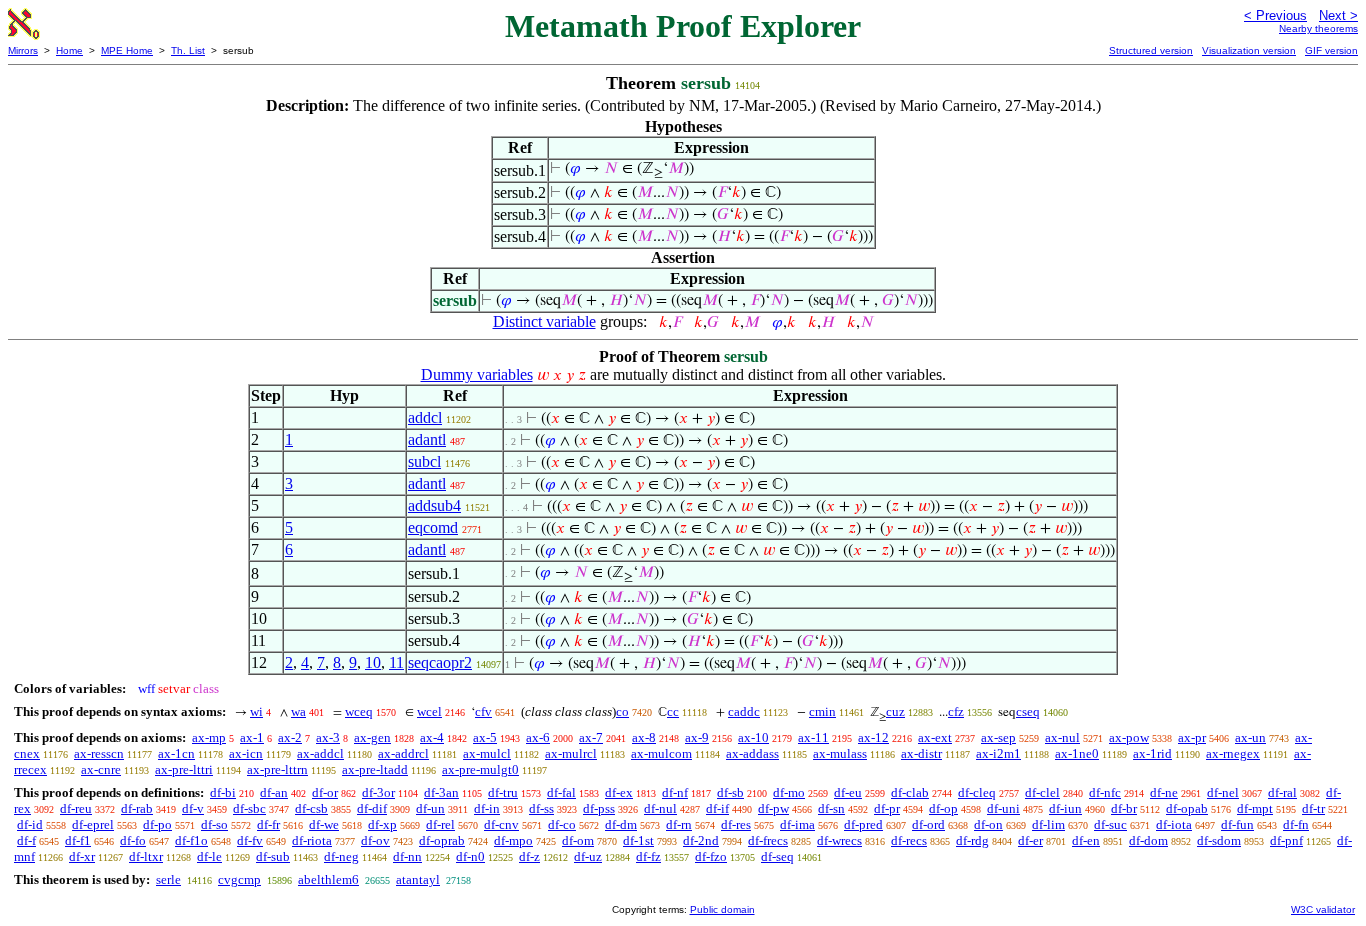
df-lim (1048, 824)
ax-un (1250, 737)
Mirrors (23, 50)
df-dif (372, 808)
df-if (717, 808)
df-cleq (977, 792)
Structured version (1151, 50)
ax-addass (752, 753)
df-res (736, 824)
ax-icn (246, 753)
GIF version (1331, 50)
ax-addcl (320, 753)
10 (373, 662)
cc (673, 711)
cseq (1028, 711)
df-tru (503, 792)
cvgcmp (239, 879)
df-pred (863, 824)
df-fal (561, 792)
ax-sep (998, 737)
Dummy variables (477, 374)
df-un (430, 808)
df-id (30, 824)
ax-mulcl (487, 753)
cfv (483, 711)
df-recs (909, 840)
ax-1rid (1152, 753)
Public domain (722, 909)
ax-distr (921, 753)
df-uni (1003, 808)
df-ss (541, 808)
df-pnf (1286, 840)
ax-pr (1192, 737)
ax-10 (753, 737)
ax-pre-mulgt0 (480, 769)
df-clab (910, 792)
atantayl (418, 879)
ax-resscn (99, 753)
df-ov (375, 840)
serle (168, 879)
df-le (209, 856)
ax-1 (252, 737)
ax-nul (1062, 737)
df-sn (831, 808)
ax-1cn (176, 753)
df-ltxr (146, 856)
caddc (744, 711)
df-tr (1313, 808)
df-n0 (470, 856)
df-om (578, 840)
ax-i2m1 (998, 753)
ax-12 (873, 737)
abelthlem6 (328, 879)
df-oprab (442, 840)
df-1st (638, 840)
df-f (26, 840)
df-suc (1110, 824)
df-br (1124, 808)
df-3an (441, 792)
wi (256, 711)
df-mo (789, 792)
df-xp (382, 824)
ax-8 (644, 737)
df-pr (887, 808)
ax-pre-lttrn (277, 769)
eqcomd (433, 527)
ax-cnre (101, 769)
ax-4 (432, 737)
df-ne (1164, 792)
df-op (943, 808)
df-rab (137, 808)
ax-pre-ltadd (375, 769)
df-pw (773, 808)
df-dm (621, 824)
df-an (274, 792)
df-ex (619, 792)
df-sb (730, 792)
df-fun (1237, 824)
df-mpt (1255, 808)
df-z (529, 856)
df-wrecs (839, 840)
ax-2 (290, 737)
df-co (562, 824)
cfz (956, 711)
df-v (193, 808)
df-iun (1065, 808)
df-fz (648, 856)
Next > (1338, 15)
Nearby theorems (1318, 28)
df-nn (407, 856)
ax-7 (591, 737)
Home (69, 50)
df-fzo (711, 856)
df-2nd (701, 840)
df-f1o (191, 840)
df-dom (1148, 840)
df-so (214, 824)
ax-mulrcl (571, 753)
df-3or (378, 792)
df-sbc (249, 808)
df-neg (341, 856)
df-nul (660, 808)
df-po (157, 824)
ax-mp (209, 737)
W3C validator (1323, 909)
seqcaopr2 (440, 662)
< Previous (1275, 15)
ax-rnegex (1233, 753)
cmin (822, 711)
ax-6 (538, 737)
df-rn (679, 824)
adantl (427, 439)
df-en (1086, 840)
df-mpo (513, 840)
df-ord (928, 824)
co (622, 711)
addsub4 (434, 505)
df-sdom (1219, 840)
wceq (359, 711)
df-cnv (501, 824)
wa (298, 711)
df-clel (1042, 792)
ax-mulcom (661, 753)
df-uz (588, 856)
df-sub (273, 856)
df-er (1030, 840)
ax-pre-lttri (184, 769)
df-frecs (768, 840)
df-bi (223, 792)
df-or (325, 792)
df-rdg (972, 840)
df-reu (76, 808)
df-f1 (78, 840)
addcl (425, 417)
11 (396, 662)
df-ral (1282, 792)
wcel (429, 711)
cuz (895, 711)
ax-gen (372, 737)
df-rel (440, 824)
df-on (988, 824)
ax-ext (935, 737)
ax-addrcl (403, 753)
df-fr (268, 824)
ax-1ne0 (1077, 753)
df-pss (599, 808)
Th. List (188, 50)
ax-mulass (840, 753)
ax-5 (485, 737)
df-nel (1223, 792)
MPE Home (127, 50)
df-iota (1174, 824)
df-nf (675, 792)
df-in (487, 808)
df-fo (133, 840)
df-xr (82, 856)
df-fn (1296, 824)
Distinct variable (544, 321)
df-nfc (1105, 792)
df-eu (848, 792)
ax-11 (813, 737)
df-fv (250, 840)
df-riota (312, 840)
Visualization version (1249, 50)
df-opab (1187, 808)
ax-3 (328, 737)
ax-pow (1129, 737)
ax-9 (697, 737)
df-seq (777, 856)
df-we (324, 824)
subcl (424, 461)
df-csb (311, 808)
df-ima (797, 824)
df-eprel (93, 824)
